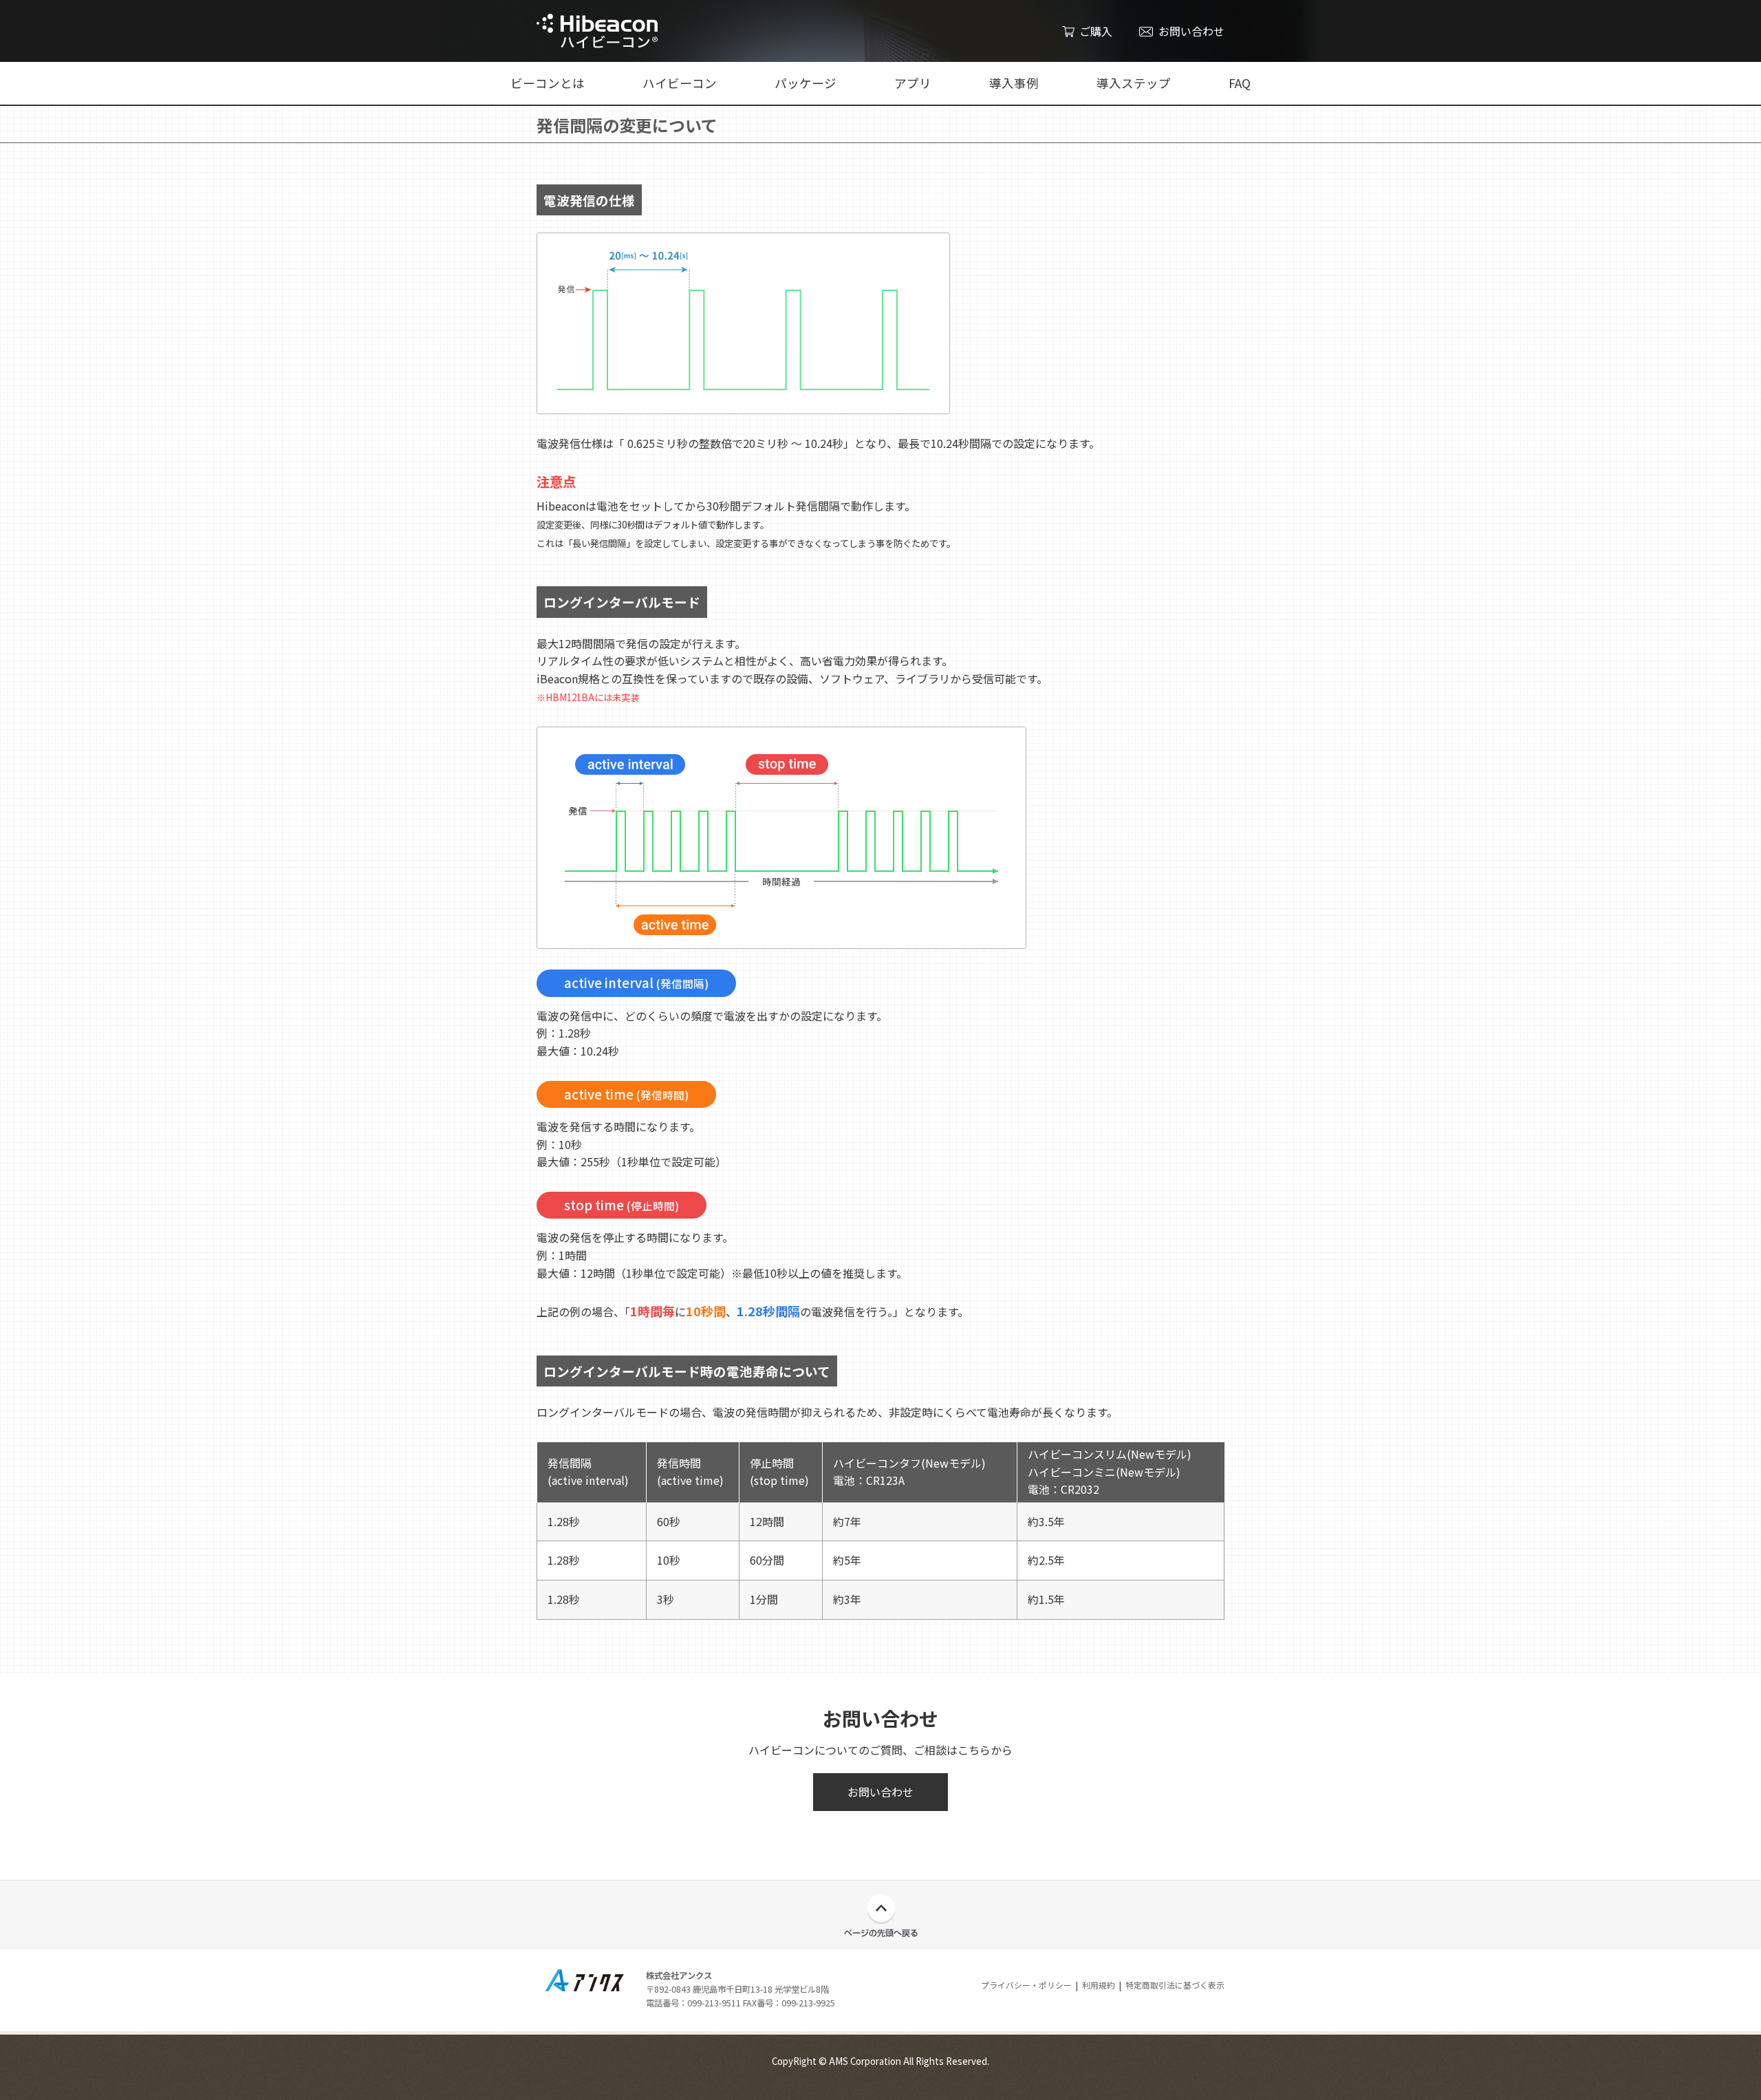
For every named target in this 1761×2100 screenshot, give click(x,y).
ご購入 (1096, 31)
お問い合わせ (1191, 31)
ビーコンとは (548, 83)
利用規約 (1099, 1985)
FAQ (1240, 83)
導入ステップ (1134, 83)
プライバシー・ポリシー (1026, 1985)
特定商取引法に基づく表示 (1175, 1985)
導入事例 (1014, 83)
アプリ (913, 83)
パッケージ (806, 83)
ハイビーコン (680, 83)
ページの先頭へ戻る (881, 1916)
